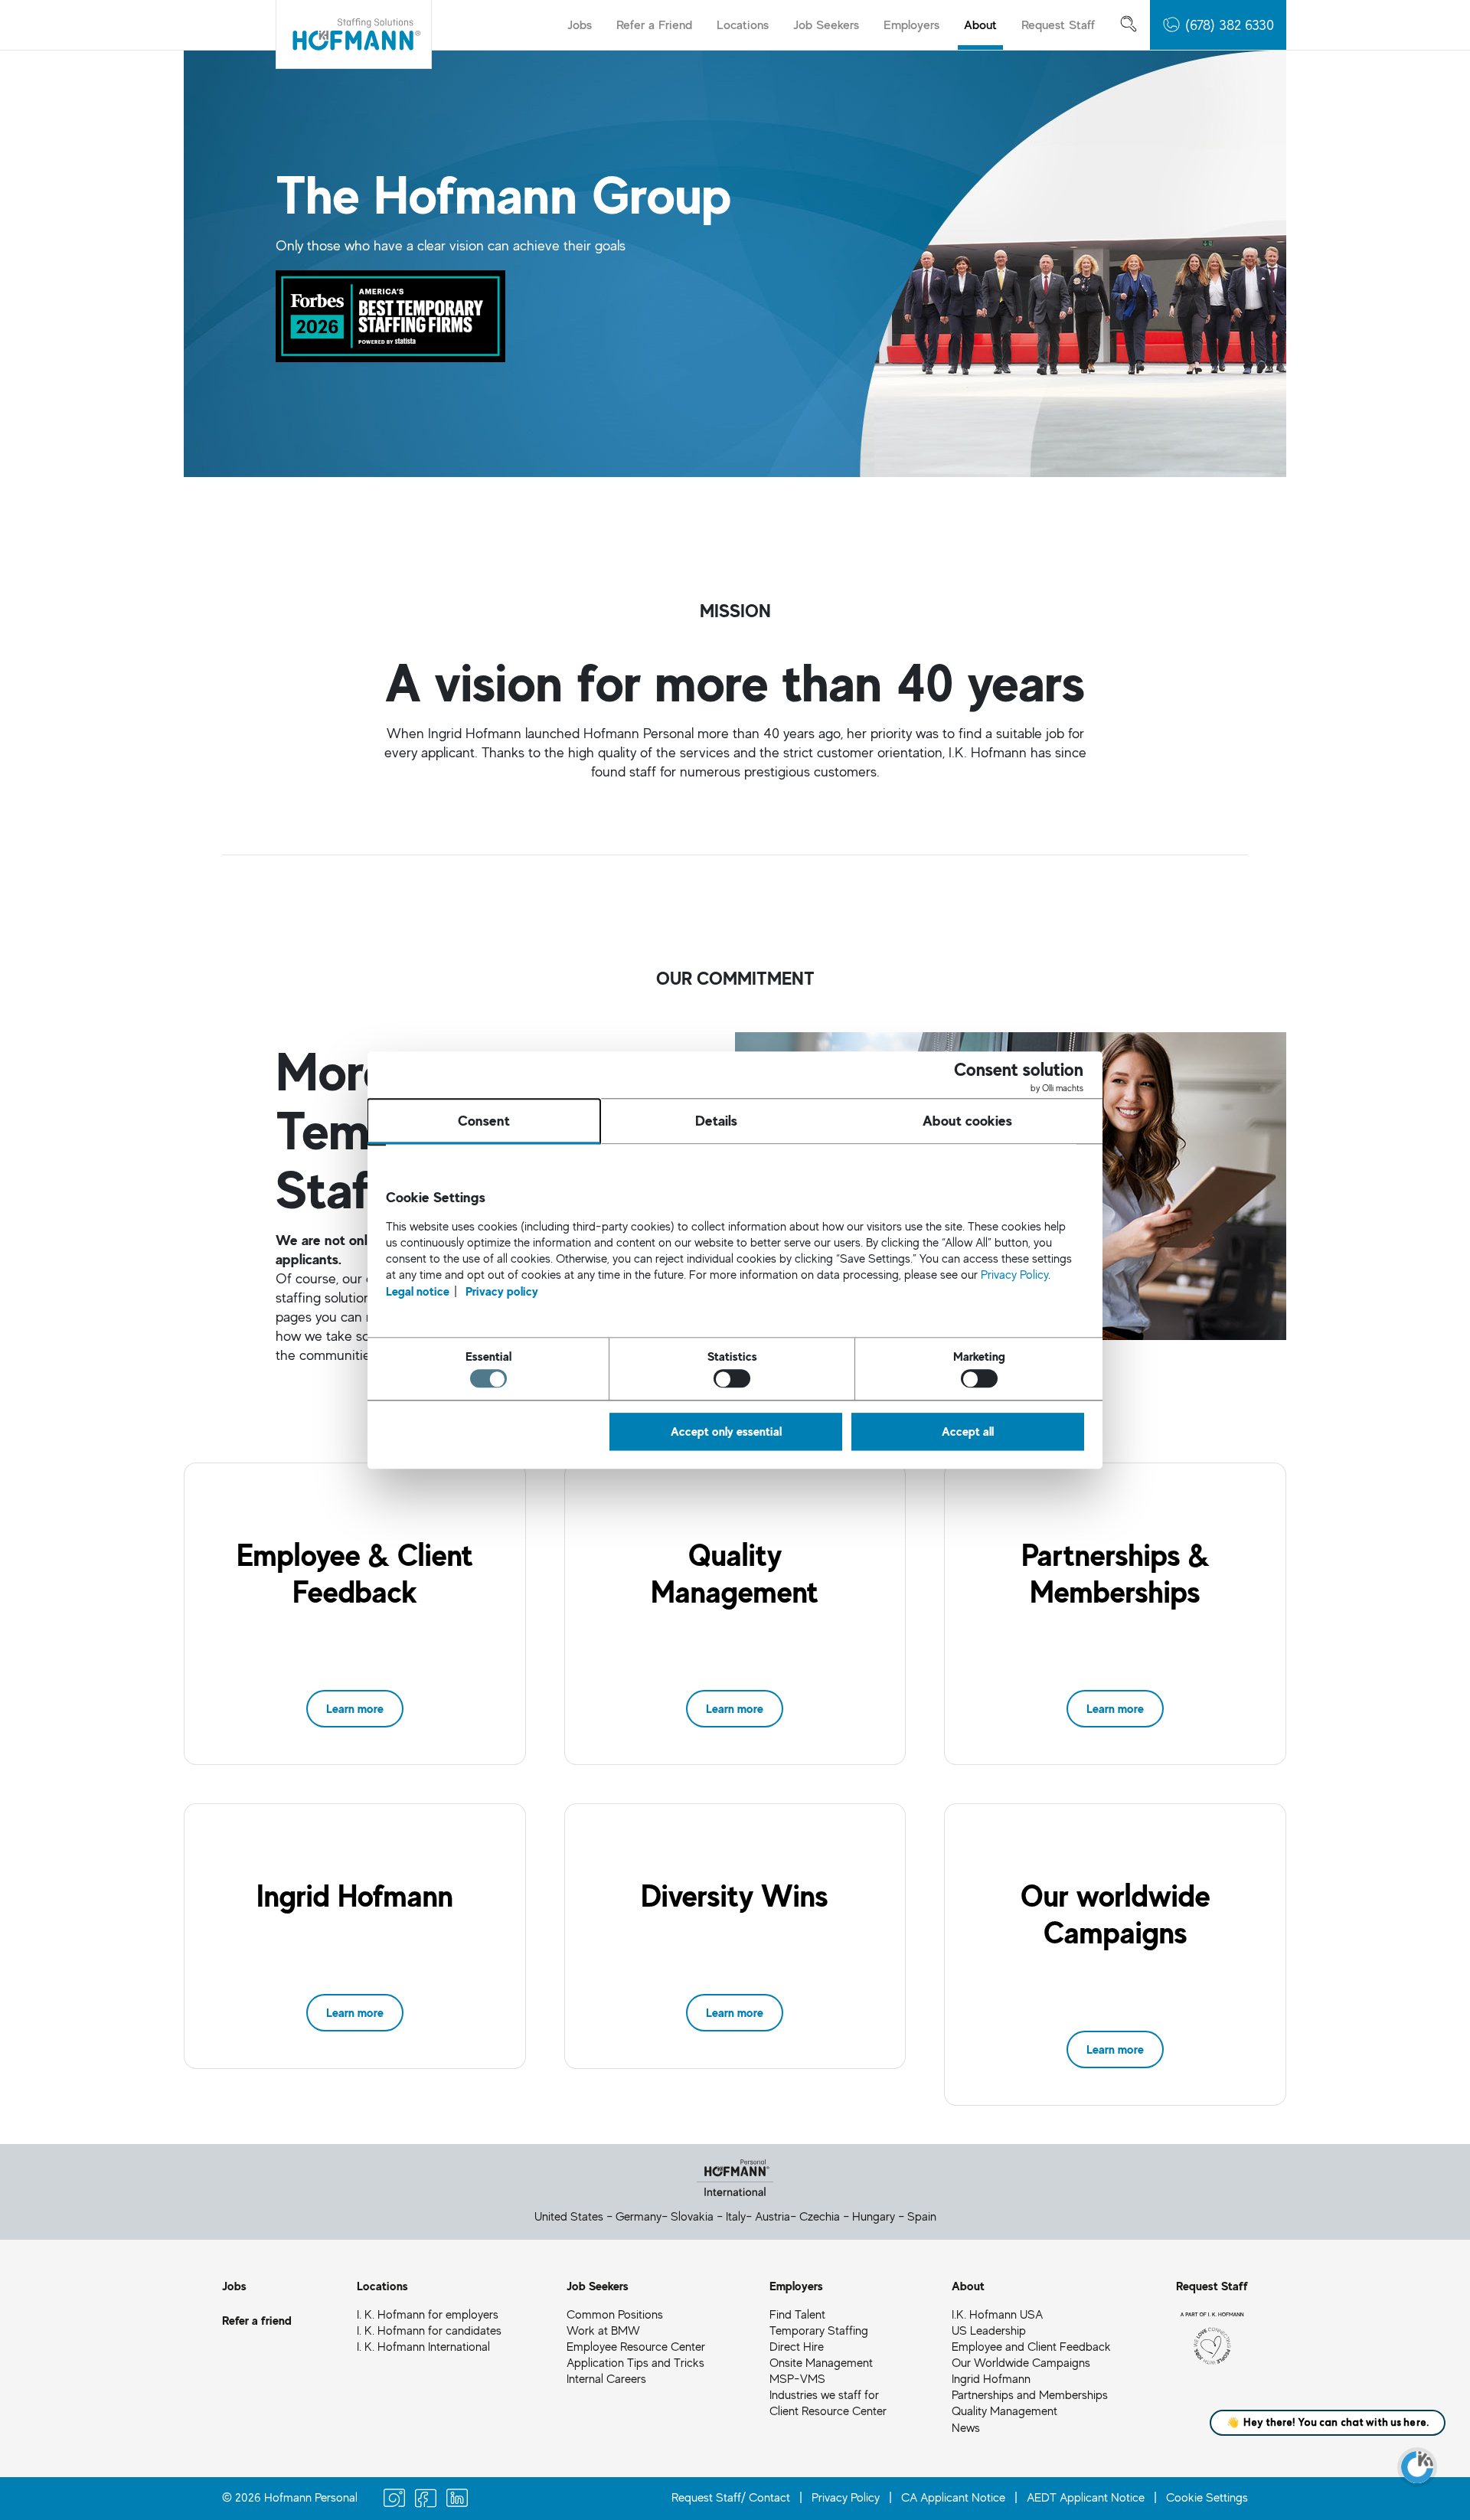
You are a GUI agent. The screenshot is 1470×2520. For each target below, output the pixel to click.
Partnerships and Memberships (1030, 2394)
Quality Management (1004, 2411)
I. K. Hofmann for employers (428, 2314)
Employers (911, 24)
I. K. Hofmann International (423, 2346)
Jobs (580, 24)
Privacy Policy (846, 2497)
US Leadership (989, 2330)
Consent (484, 1120)
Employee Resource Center (636, 2346)
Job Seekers (826, 24)
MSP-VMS (797, 2378)
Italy (736, 2216)
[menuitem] (580, 25)
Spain (922, 2216)
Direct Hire (797, 2346)
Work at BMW (603, 2330)
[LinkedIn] (457, 2500)
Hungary (874, 2216)
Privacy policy (502, 1290)
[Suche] (1129, 25)
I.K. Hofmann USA (997, 2314)
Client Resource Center (828, 2411)
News (966, 2427)
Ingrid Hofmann (991, 2378)
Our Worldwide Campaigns (1021, 2362)
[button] (1218, 25)
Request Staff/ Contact (731, 2497)
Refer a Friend (654, 24)
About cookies (967, 1120)
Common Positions (615, 2314)
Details (716, 1120)
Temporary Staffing (819, 2330)
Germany (639, 2216)
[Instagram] (394, 2500)
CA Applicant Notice (953, 2497)
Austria (773, 2216)
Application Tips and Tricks (635, 2362)
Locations (743, 24)
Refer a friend (257, 2320)
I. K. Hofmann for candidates (429, 2330)
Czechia (820, 2216)
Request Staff (1058, 24)
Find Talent (797, 2314)
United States (569, 2216)
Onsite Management (821, 2362)
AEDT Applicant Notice (1086, 2497)
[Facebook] (426, 2500)
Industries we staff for (824, 2394)
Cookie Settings (1207, 2497)
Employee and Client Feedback (1031, 2346)
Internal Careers (606, 2378)
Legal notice (418, 1290)
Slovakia (692, 2216)
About (980, 24)
